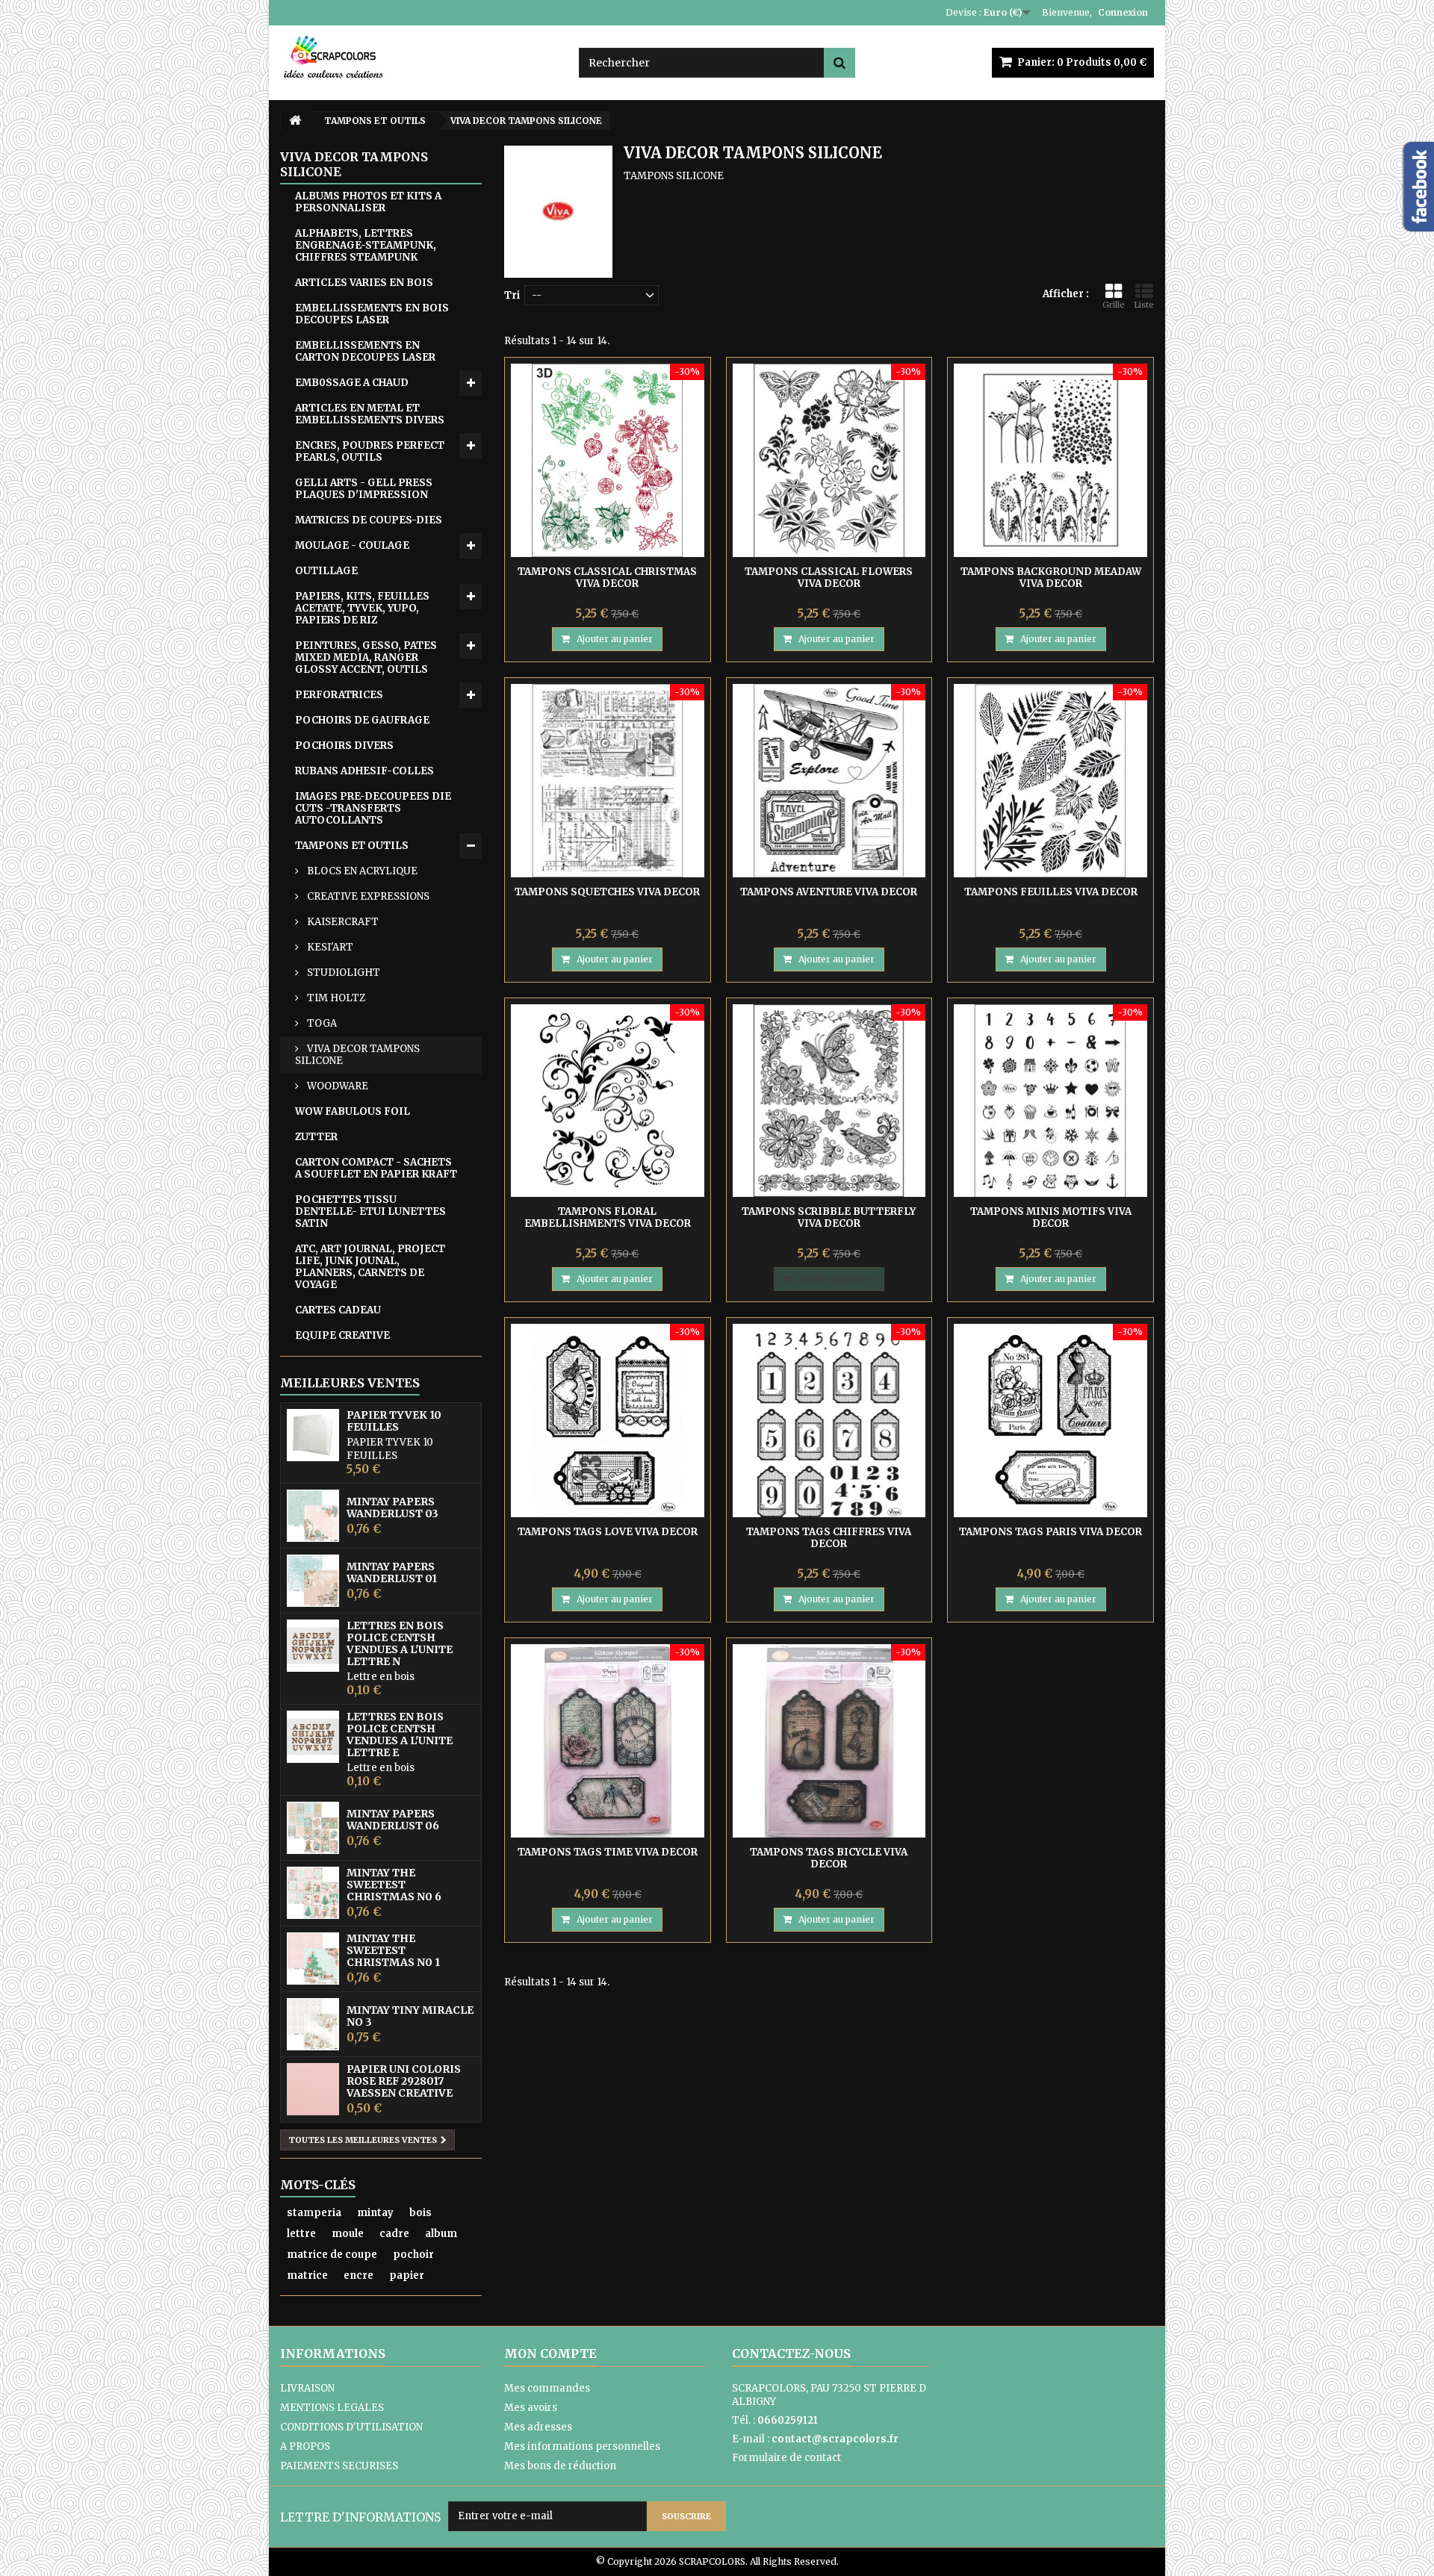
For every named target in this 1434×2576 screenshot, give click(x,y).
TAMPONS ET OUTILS (352, 846)
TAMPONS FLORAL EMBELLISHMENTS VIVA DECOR (608, 1217)
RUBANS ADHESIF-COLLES (364, 771)
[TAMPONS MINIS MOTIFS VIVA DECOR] (1050, 1101)
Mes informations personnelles (582, 2446)
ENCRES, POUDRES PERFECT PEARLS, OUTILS (370, 451)
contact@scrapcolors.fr (835, 2439)
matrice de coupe (332, 2255)
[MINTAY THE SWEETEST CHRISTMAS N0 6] (313, 1893)
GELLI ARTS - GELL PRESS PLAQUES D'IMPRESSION (364, 489)
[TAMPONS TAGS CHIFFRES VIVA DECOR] (829, 1421)
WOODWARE (336, 1086)
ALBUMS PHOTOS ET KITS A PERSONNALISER (368, 202)
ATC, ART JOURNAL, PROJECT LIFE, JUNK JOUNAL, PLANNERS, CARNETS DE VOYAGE (370, 1267)
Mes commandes (547, 2388)
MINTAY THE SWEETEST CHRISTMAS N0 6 (394, 1885)
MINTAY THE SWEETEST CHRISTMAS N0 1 (393, 1950)
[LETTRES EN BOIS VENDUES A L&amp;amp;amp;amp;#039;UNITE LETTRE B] (313, 1646)
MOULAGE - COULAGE (352, 545)
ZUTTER (316, 1137)
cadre (394, 2234)
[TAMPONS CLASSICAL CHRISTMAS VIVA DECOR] (608, 460)
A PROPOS (305, 2446)
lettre (301, 2234)
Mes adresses (538, 2427)
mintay (375, 2213)
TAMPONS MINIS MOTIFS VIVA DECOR (1051, 1217)
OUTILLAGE (326, 571)
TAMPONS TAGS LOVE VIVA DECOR (608, 1532)
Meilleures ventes (350, 1383)
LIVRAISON (307, 2388)
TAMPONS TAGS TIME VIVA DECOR (608, 1852)
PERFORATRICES (339, 695)
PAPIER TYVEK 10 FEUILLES (394, 1421)
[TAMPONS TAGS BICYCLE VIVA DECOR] (829, 1741)
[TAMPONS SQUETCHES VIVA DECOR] (608, 781)
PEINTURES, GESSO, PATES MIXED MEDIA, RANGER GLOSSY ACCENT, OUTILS (366, 657)
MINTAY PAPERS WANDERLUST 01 (392, 1572)
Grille (1114, 305)
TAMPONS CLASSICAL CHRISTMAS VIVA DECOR (607, 578)
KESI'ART (329, 947)
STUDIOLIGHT (342, 973)
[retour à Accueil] (295, 121)
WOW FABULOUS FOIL (353, 1111)
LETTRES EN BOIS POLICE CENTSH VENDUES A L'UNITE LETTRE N (400, 1643)
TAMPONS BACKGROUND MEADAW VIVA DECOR (1051, 578)
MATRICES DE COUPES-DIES (369, 520)
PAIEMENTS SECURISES (339, 2466)
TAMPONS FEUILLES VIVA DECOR (1051, 892)
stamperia (314, 2213)
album (441, 2234)
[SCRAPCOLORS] (418, 57)
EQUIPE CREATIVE (342, 1335)
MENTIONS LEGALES (332, 2408)
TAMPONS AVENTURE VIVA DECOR (829, 892)
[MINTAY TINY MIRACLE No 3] (313, 2024)
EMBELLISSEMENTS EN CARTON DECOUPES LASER (365, 351)
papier (407, 2275)
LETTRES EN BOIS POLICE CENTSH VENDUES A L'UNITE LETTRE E (400, 1735)
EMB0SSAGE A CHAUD (352, 383)
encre (358, 2275)
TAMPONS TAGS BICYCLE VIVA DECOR (829, 1858)
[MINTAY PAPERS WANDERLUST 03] (313, 1516)
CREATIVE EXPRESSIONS (367, 896)
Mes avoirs (531, 2408)
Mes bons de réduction (560, 2466)
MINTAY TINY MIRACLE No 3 (410, 2016)
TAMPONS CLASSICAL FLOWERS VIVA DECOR (829, 578)
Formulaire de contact (786, 2458)
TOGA (321, 1023)
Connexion (1123, 12)
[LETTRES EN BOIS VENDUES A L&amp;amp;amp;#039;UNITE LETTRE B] (313, 1737)
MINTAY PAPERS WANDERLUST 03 (392, 1508)
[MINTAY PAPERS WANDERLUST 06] (313, 1828)
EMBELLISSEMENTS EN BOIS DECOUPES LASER (372, 314)
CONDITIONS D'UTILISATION (351, 2427)
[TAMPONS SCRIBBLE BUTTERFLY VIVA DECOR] (829, 1101)
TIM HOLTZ (335, 998)
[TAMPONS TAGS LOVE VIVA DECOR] (608, 1421)
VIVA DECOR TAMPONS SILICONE (357, 1055)
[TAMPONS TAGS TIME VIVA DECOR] (608, 1741)
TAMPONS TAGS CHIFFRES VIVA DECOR (829, 1538)
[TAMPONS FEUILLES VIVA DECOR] (1050, 781)
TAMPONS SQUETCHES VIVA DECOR (607, 892)
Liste (1144, 305)
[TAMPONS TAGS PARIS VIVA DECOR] (1050, 1421)
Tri (512, 295)
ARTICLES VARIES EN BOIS (364, 283)
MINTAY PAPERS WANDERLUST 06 (393, 1820)
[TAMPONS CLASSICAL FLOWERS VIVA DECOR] (829, 460)
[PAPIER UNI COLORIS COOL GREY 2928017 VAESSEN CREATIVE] (313, 2089)
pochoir (413, 2255)
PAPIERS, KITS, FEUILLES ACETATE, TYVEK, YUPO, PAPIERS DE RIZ (362, 608)
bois (420, 2213)
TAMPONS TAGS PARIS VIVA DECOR (1050, 1532)
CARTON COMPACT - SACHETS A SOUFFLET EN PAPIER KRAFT (376, 1168)
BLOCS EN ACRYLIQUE (361, 871)
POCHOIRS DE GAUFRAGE (362, 720)
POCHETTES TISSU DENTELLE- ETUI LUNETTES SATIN (370, 1211)
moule (348, 2234)
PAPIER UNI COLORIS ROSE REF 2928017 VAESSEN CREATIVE (404, 2081)
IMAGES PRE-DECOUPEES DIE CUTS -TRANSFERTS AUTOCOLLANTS (373, 808)
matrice (307, 2275)
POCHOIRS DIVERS (344, 746)
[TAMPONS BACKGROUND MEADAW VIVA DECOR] (1050, 460)
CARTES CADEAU (338, 1310)
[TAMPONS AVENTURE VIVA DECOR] (829, 781)
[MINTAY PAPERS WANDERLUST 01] (313, 1581)
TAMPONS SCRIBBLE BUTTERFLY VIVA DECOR (829, 1217)
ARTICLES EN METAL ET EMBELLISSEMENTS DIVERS (370, 414)
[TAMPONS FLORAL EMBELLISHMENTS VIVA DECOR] (608, 1101)
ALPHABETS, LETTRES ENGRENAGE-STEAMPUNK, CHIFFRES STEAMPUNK (366, 245)
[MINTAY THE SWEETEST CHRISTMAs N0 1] (313, 1959)
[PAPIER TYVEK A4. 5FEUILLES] (313, 1435)
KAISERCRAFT (342, 922)
